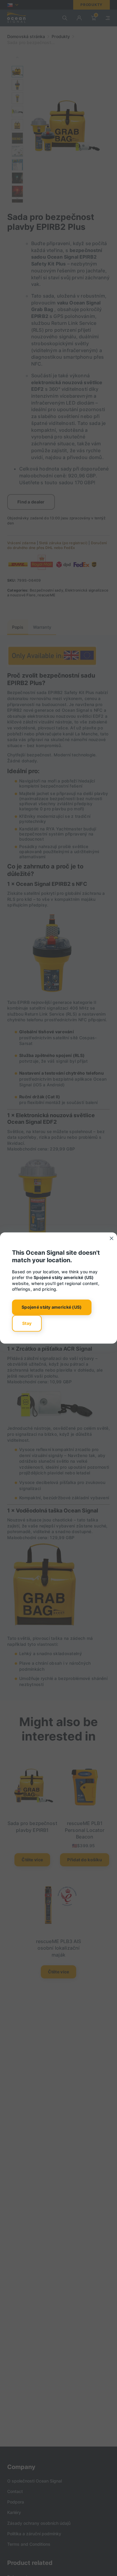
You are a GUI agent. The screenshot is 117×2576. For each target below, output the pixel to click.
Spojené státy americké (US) (52, 1307)
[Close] (112, 1238)
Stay (27, 1323)
